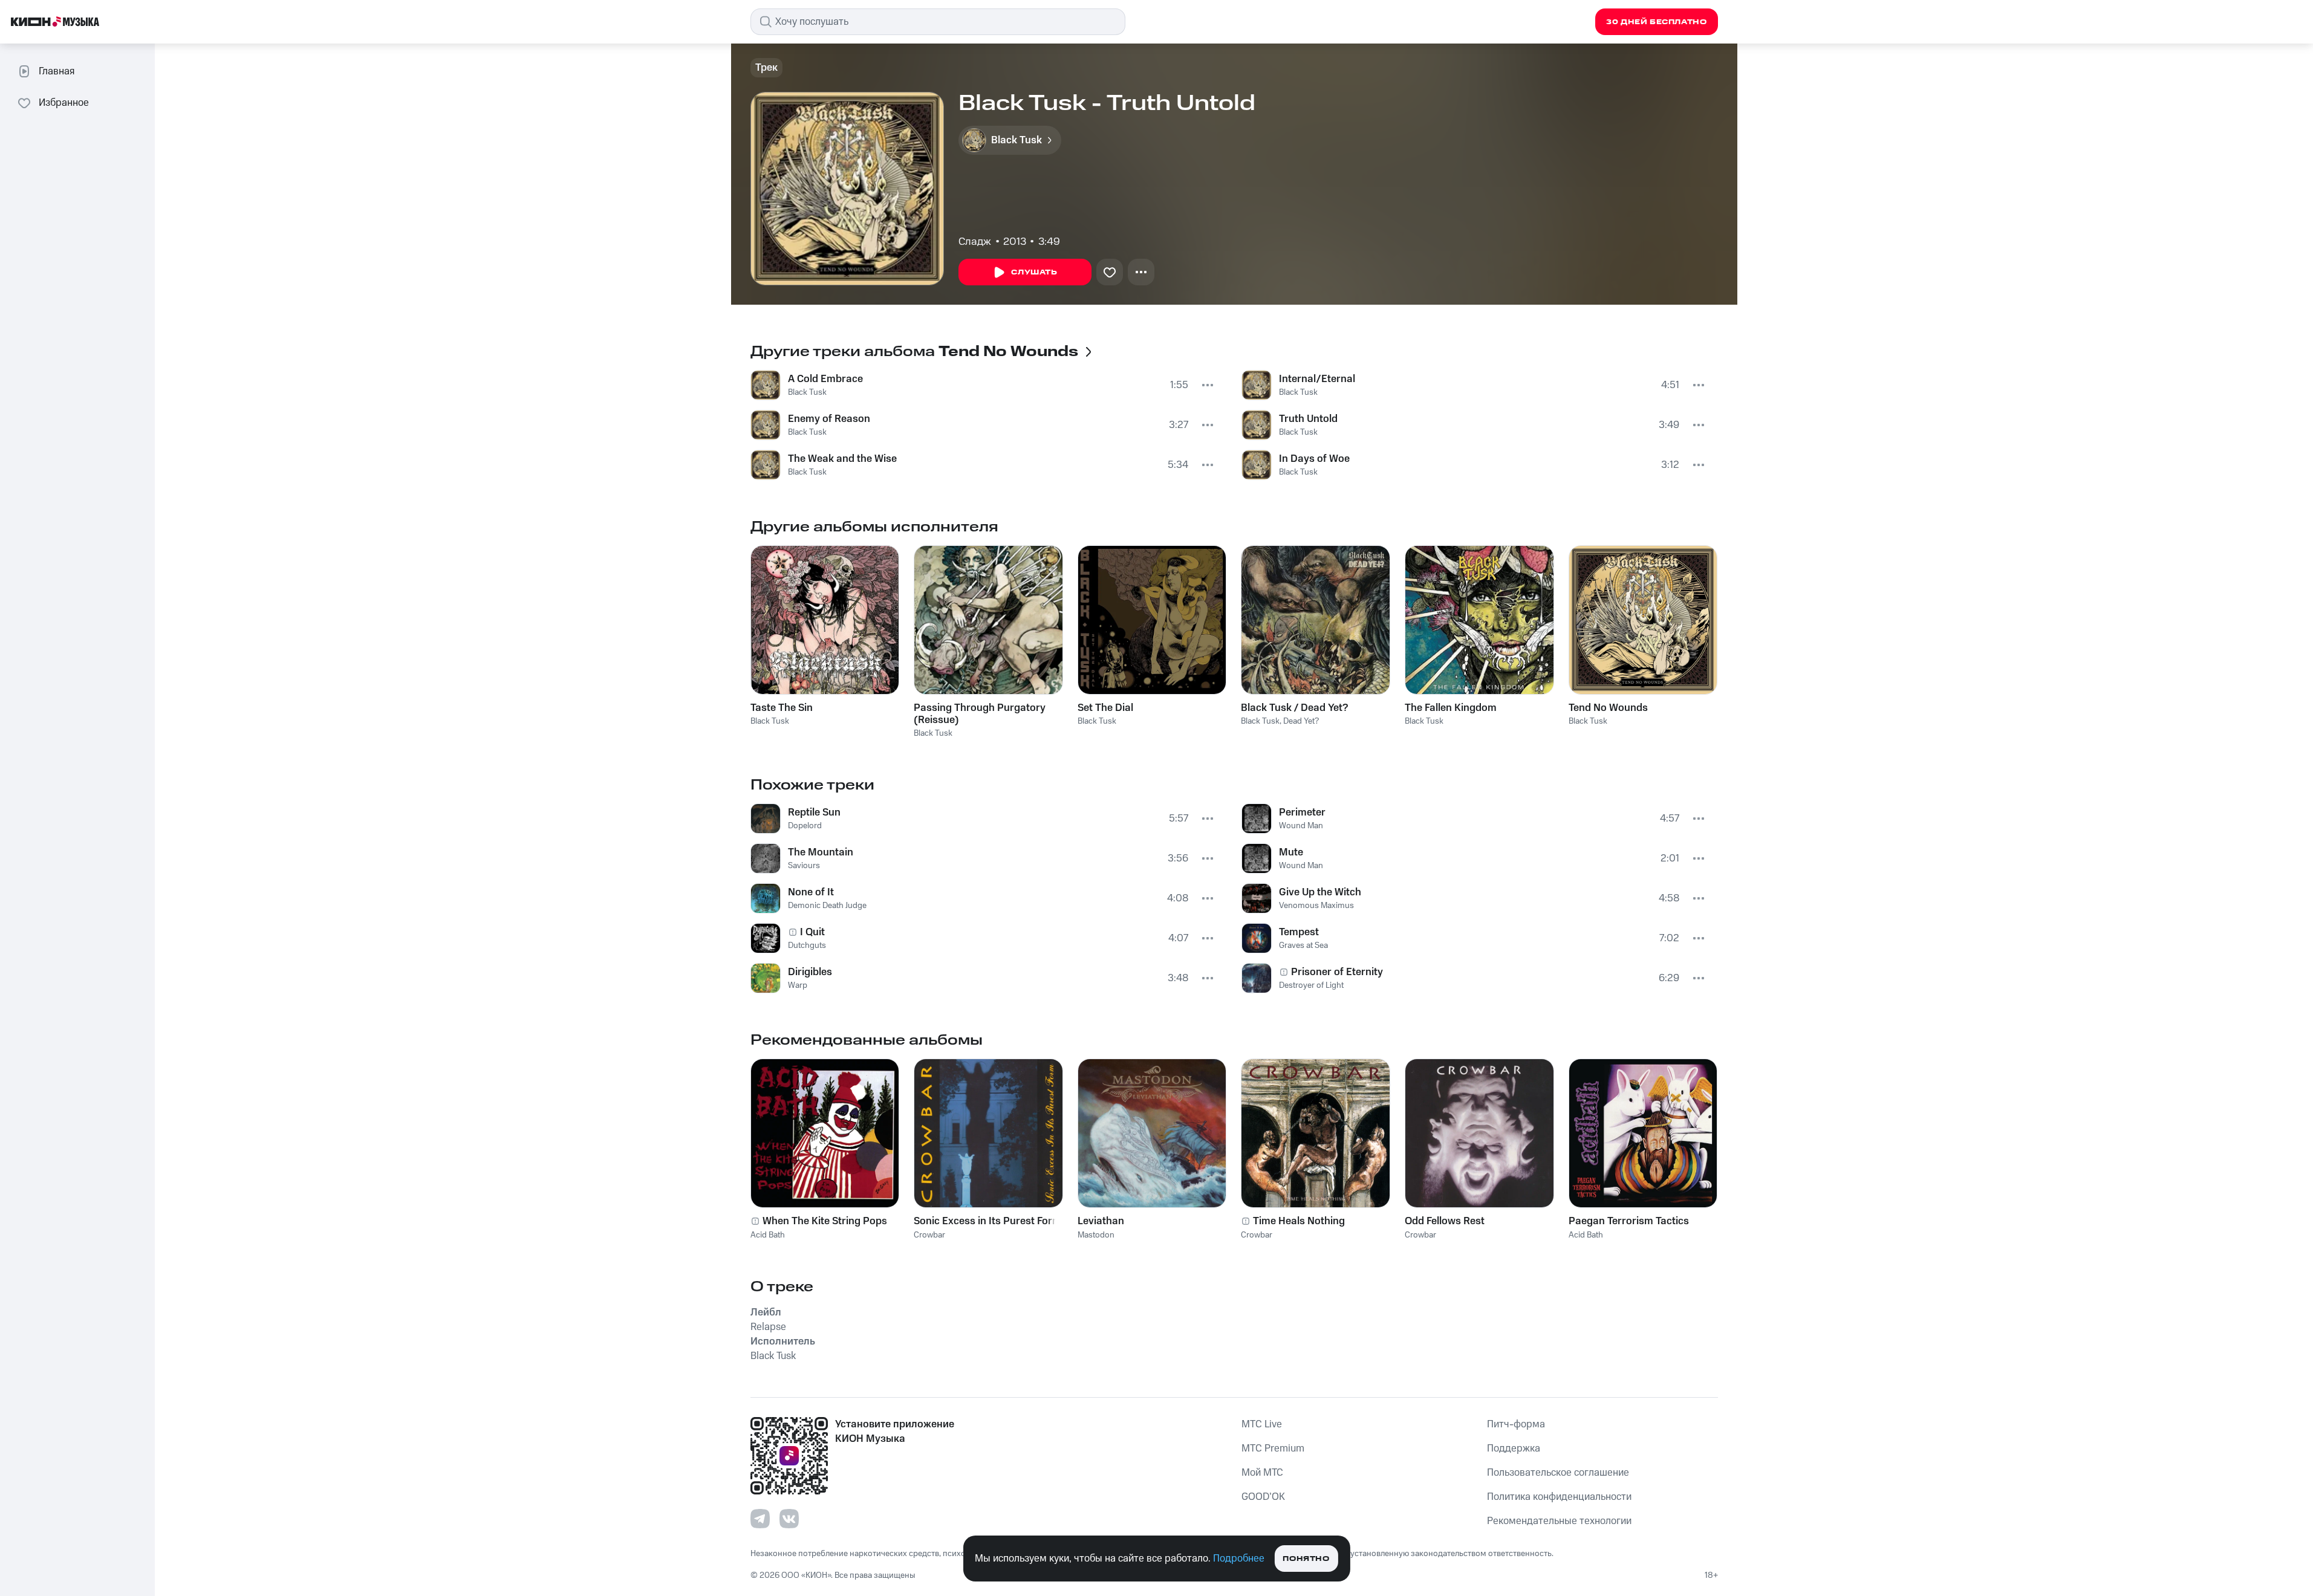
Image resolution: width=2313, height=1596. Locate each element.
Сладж (975, 242)
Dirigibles (810, 972)
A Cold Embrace (825, 379)
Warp (798, 985)
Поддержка (1514, 1448)
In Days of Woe (1314, 459)
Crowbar (929, 1235)
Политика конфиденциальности (1559, 1497)
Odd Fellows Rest (1445, 1221)
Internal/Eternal (1317, 379)
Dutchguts (807, 946)
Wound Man (1301, 826)
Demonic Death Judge (827, 906)
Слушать (1034, 272)
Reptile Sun (814, 813)
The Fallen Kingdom (1451, 708)
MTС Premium (1273, 1448)
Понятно (1306, 1559)
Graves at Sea (1303, 946)
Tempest (1299, 932)
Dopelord (805, 826)
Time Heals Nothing (1299, 1221)
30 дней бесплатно (1656, 22)
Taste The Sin (782, 708)
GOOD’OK (1263, 1497)
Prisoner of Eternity (1337, 972)
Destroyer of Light (1311, 985)
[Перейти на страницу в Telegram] (760, 1519)
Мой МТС (1262, 1473)
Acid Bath (768, 1235)
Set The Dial (1105, 708)
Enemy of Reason (829, 419)
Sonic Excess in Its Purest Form (987, 1221)
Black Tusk (807, 392)
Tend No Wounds (1608, 708)
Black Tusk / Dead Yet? (1294, 708)
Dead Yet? (1301, 721)
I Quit (812, 932)
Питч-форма (1516, 1424)
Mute (1291, 852)
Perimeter (1302, 813)
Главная (57, 71)
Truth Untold (1308, 419)
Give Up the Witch (1320, 892)
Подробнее (1239, 1559)
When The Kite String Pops (825, 1221)
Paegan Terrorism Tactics (1629, 1221)
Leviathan (1101, 1221)
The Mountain (821, 852)
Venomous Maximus (1316, 906)
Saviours (804, 866)
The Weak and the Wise (842, 459)
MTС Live (1262, 1424)
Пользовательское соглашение (1558, 1473)
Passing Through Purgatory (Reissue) (980, 714)
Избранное (64, 103)
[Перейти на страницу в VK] (789, 1519)
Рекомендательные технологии (1559, 1521)
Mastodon (1096, 1235)
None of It (811, 892)
